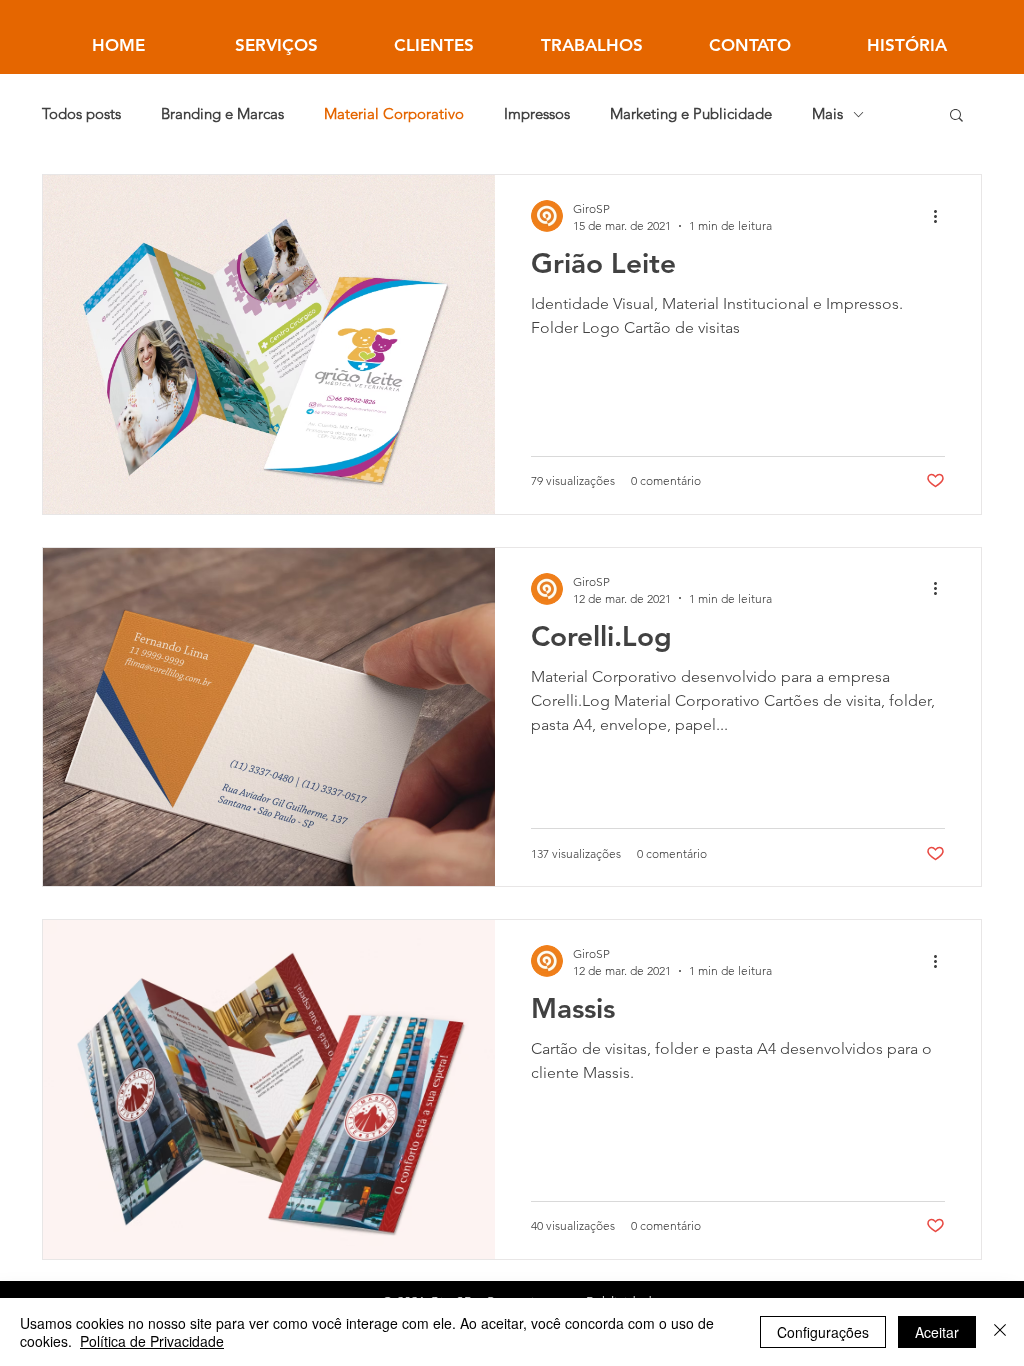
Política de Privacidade (152, 1341)
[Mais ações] (942, 216)
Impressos (537, 114)
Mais (827, 114)
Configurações (823, 1332)
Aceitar (937, 1332)
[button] (956, 116)
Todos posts (81, 114)
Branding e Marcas (222, 114)
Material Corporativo (394, 114)
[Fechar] (1000, 1332)
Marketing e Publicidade (691, 114)
